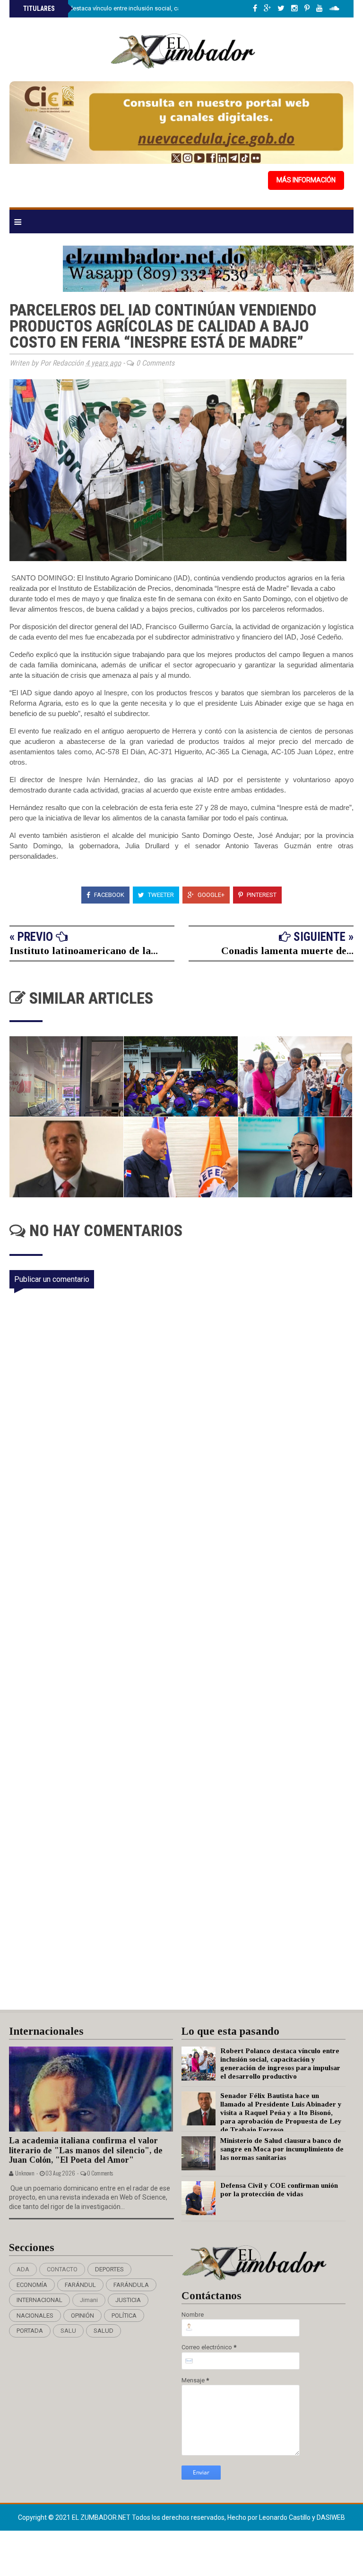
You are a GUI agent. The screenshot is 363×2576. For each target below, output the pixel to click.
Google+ (210, 895)
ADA (23, 2269)
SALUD (104, 2331)
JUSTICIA (128, 2300)
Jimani (89, 2300)
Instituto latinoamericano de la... (84, 951)
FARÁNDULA (131, 2285)
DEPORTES (109, 2269)
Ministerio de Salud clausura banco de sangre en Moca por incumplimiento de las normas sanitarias (282, 2149)
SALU (68, 2331)
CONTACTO (62, 2269)
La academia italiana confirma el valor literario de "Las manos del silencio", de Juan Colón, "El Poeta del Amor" (86, 2150)
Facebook (108, 895)
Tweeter (160, 895)
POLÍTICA (124, 2316)
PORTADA (30, 2331)
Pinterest (261, 895)
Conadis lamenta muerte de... (287, 951)
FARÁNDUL (80, 2285)
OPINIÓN (82, 2316)
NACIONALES (35, 2316)
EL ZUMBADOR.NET (102, 2517)
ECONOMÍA (32, 2285)
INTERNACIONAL (39, 2300)
